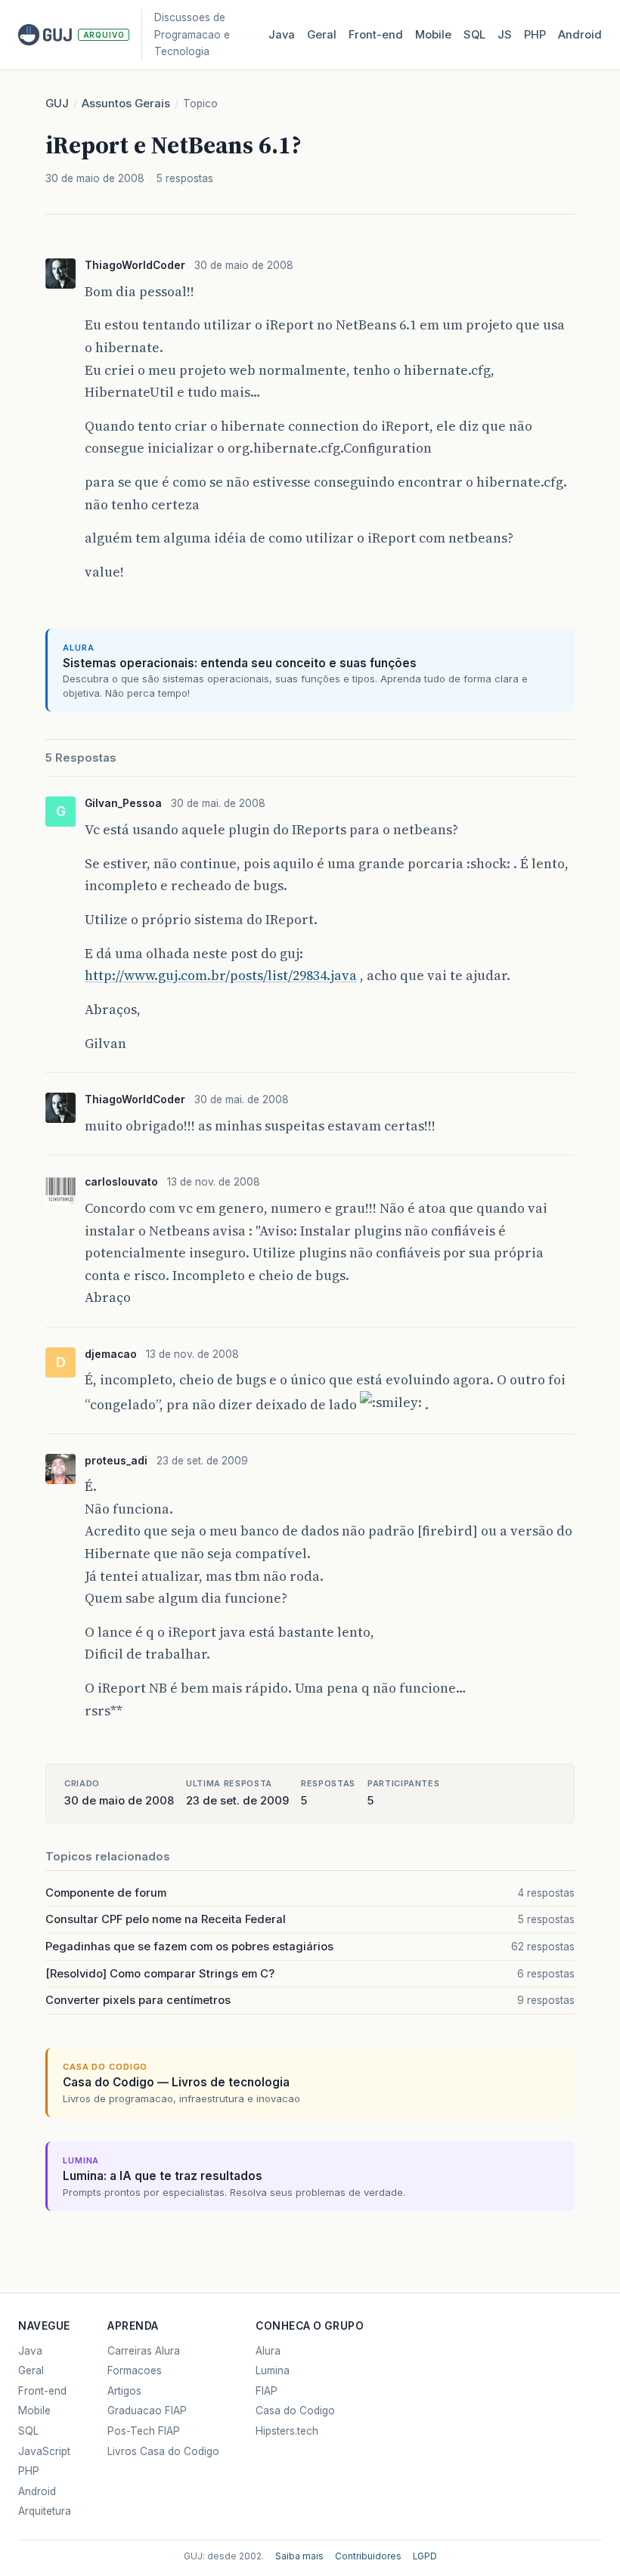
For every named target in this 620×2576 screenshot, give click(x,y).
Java (282, 35)
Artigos (124, 2391)
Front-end (42, 2391)
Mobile (433, 35)
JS (505, 35)
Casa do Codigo (295, 2411)
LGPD (425, 2556)
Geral (322, 35)
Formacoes (135, 2370)
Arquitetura (45, 2511)
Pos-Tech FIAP (144, 2431)
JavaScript (44, 2451)
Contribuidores (368, 2556)
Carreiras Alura (144, 2351)
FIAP (267, 2391)
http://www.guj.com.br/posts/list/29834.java (221, 975)
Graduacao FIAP (147, 2411)
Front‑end (376, 35)
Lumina (273, 2370)
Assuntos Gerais (126, 104)
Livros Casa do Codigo (163, 2451)
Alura (268, 2351)
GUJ (57, 104)
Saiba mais (299, 2556)
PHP (535, 35)
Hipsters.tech (287, 2431)
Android (580, 35)
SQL (474, 35)
